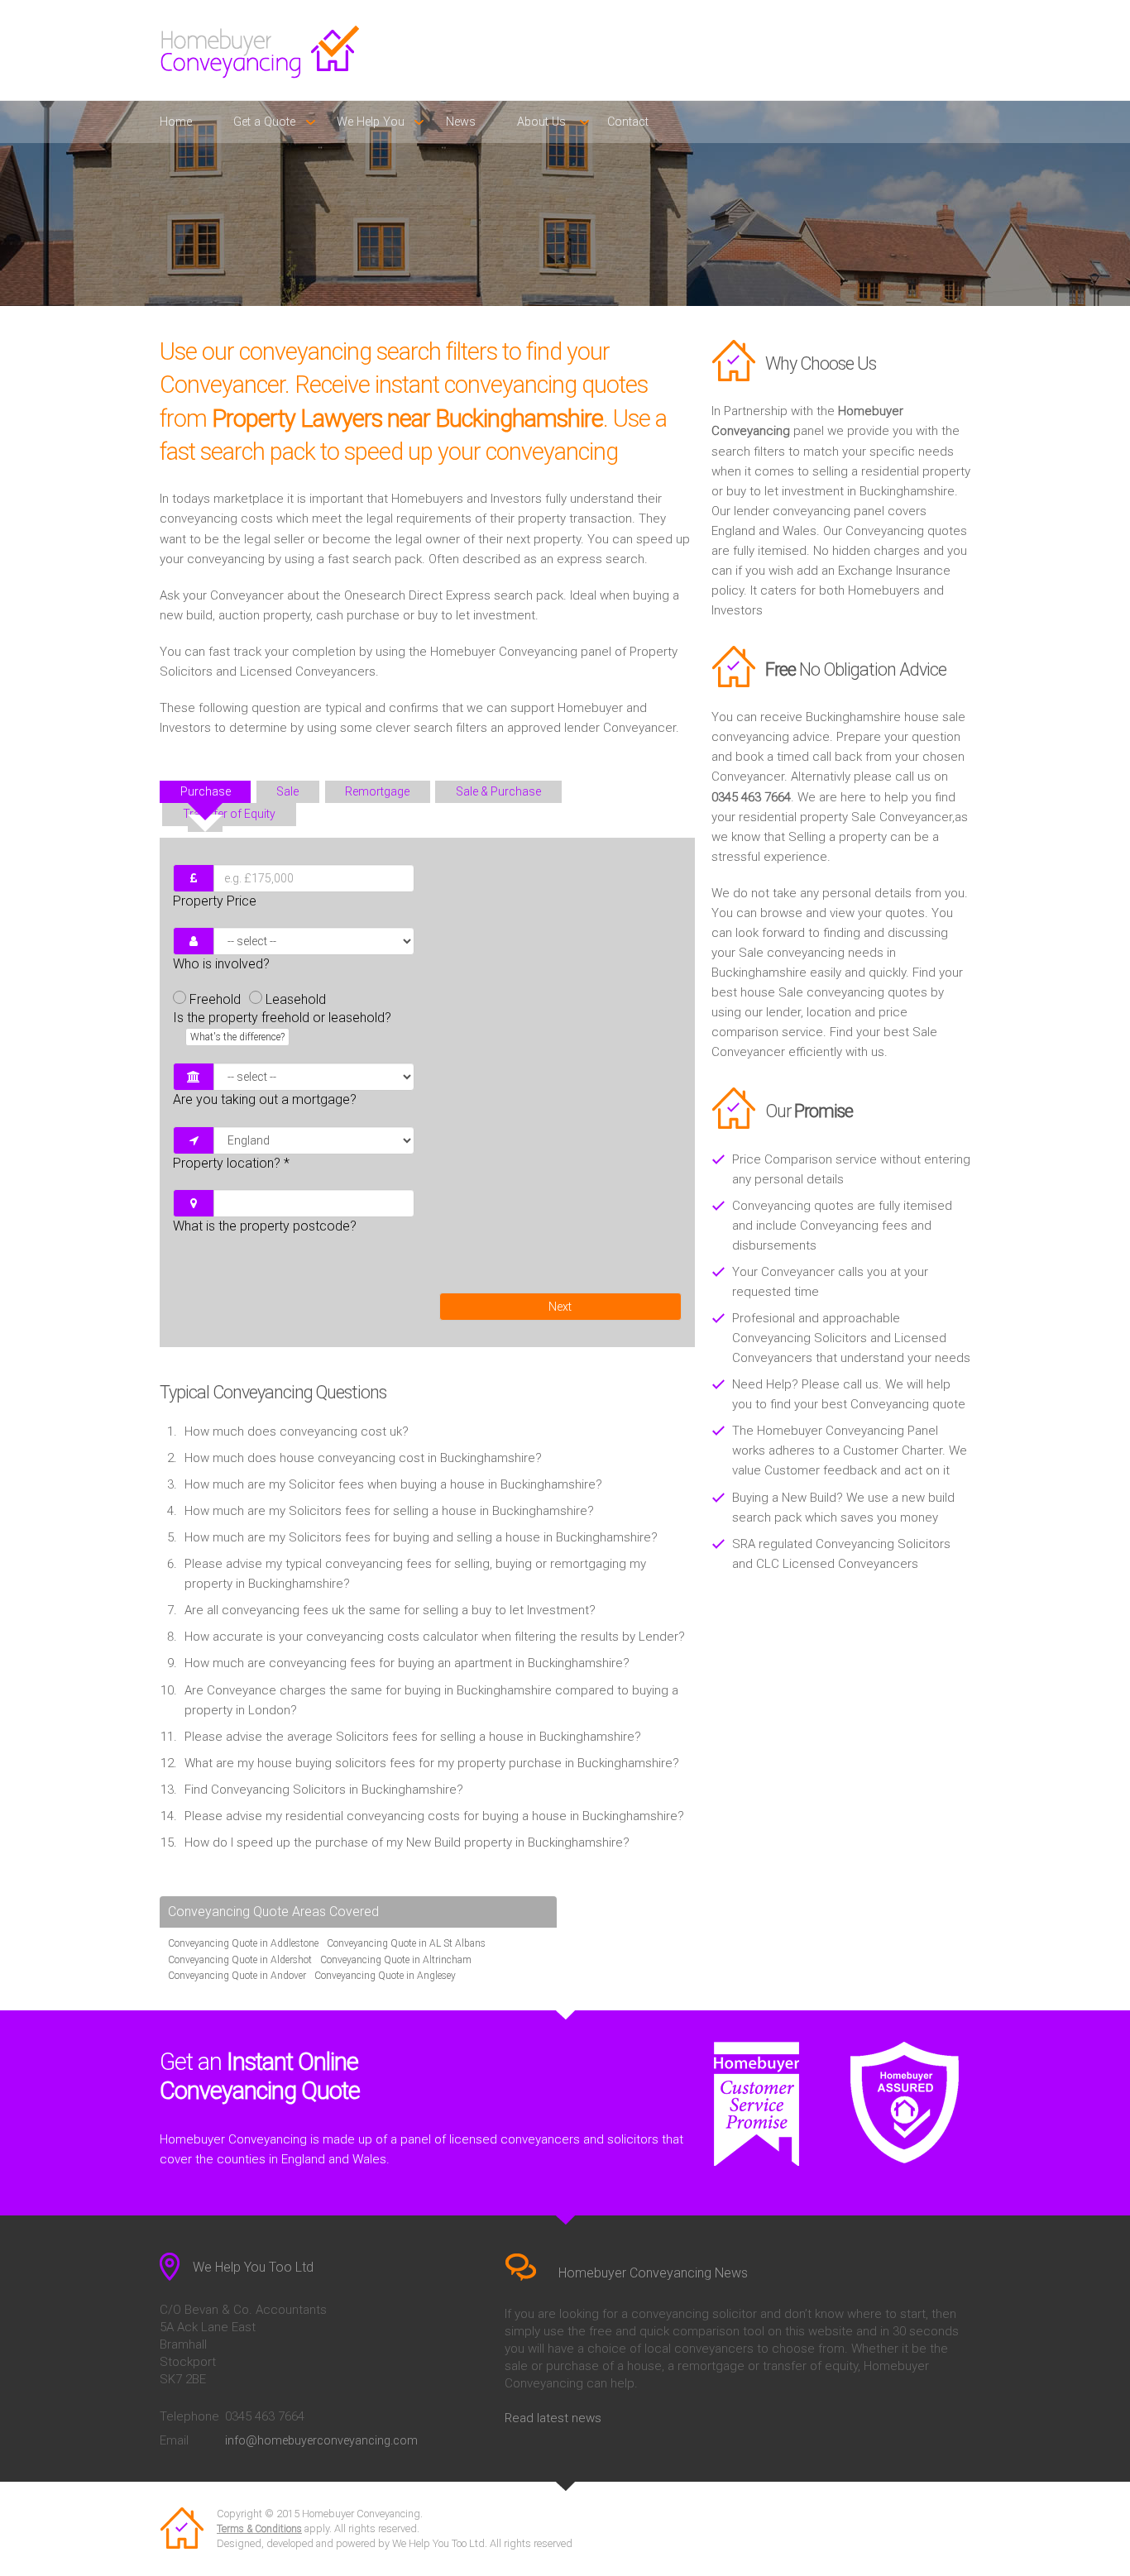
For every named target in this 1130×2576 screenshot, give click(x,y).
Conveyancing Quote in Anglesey (385, 1976)
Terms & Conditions (259, 2529)
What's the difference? (237, 1037)
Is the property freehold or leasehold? (282, 1026)
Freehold (215, 999)
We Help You (371, 122)
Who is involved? (221, 964)
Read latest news (553, 2418)
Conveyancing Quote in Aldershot (240, 1960)
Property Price (215, 901)
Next (560, 1307)
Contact (628, 122)
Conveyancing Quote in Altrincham (396, 1960)
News (461, 122)
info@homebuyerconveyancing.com (321, 2440)
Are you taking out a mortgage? (265, 1099)
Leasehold (296, 999)
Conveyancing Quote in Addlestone (243, 1943)
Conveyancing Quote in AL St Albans (406, 1943)
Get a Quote (264, 122)
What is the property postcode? (265, 1226)
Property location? (231, 1163)
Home (176, 122)
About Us (541, 122)
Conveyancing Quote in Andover (237, 1976)
